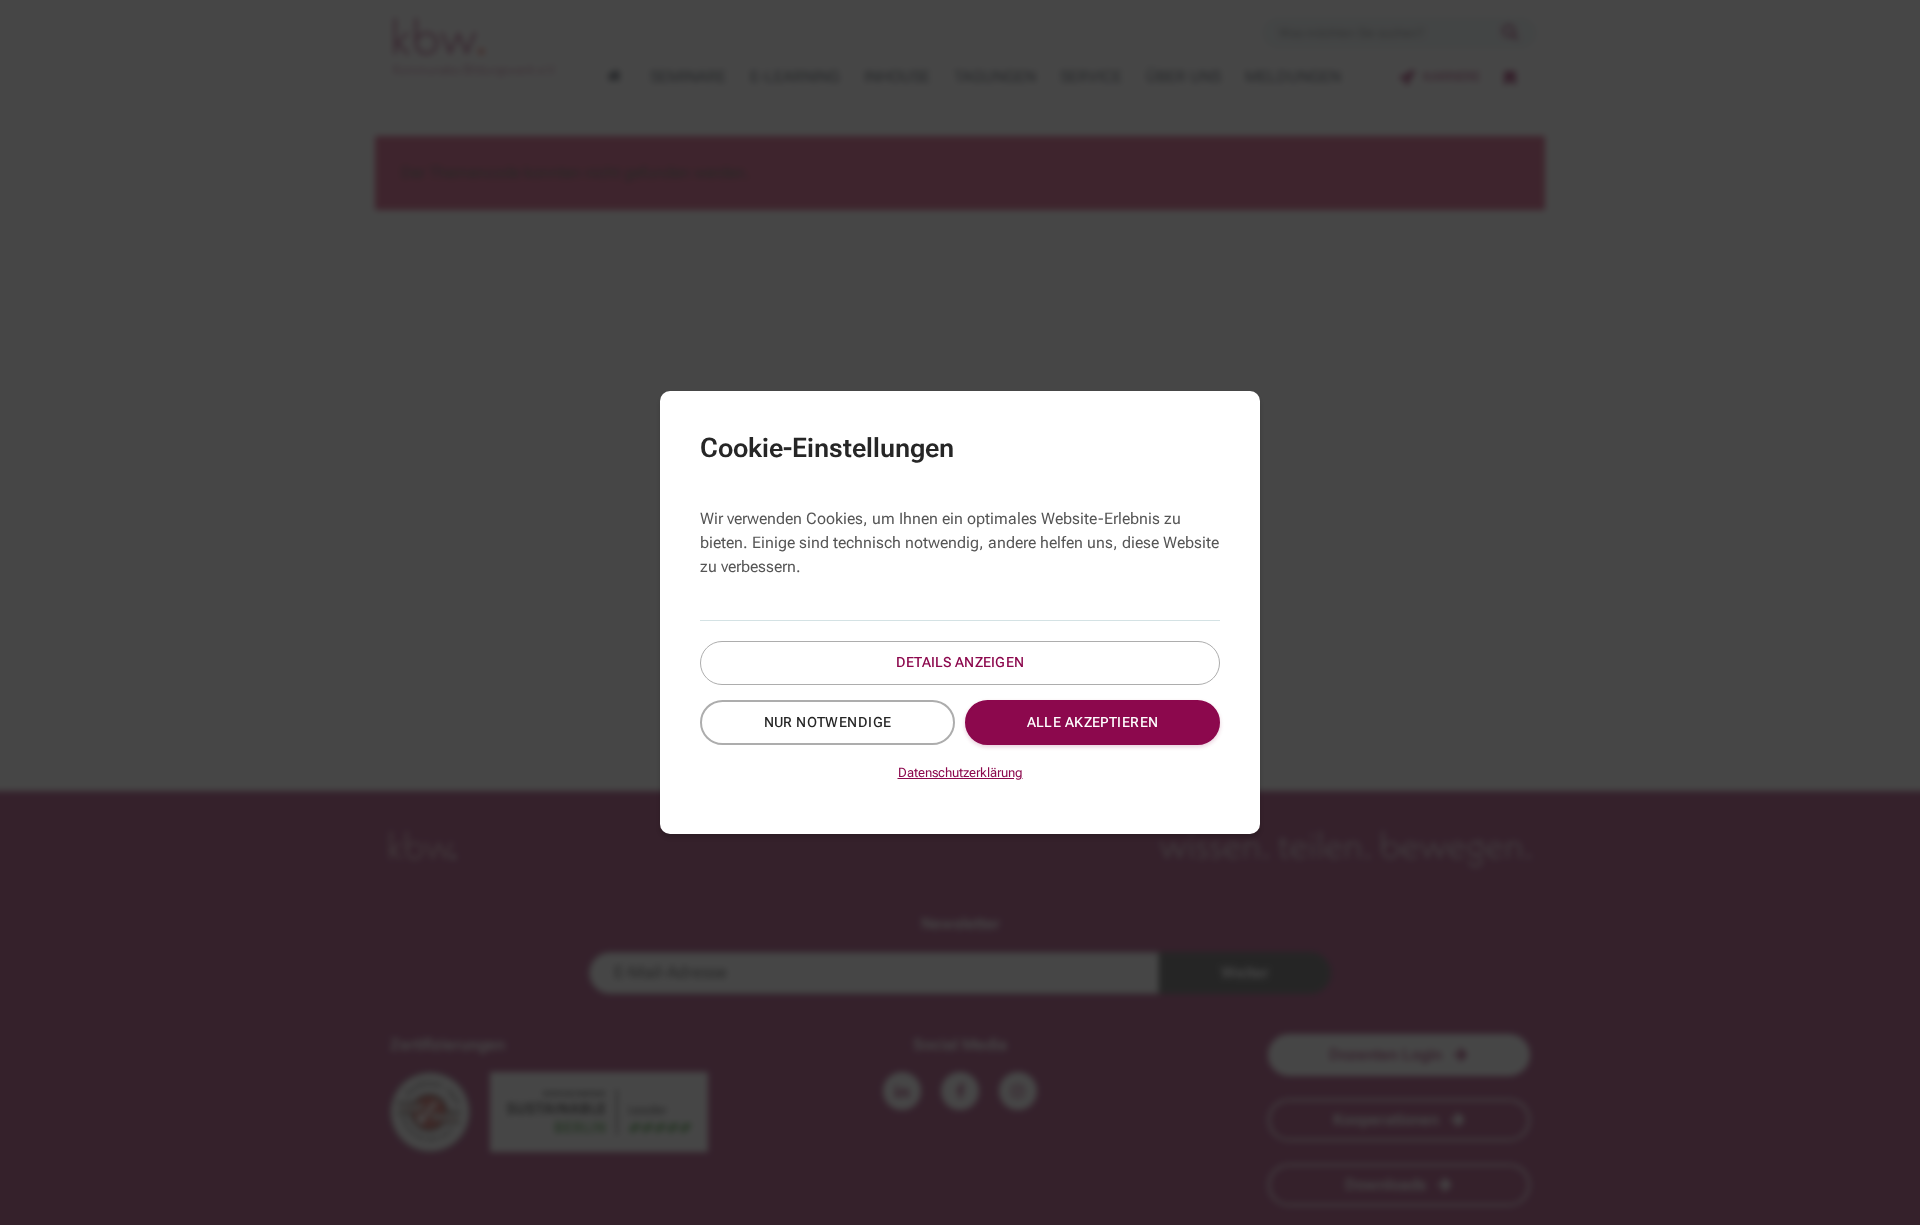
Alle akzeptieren (1093, 722)
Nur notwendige (828, 722)
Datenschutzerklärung (960, 772)
